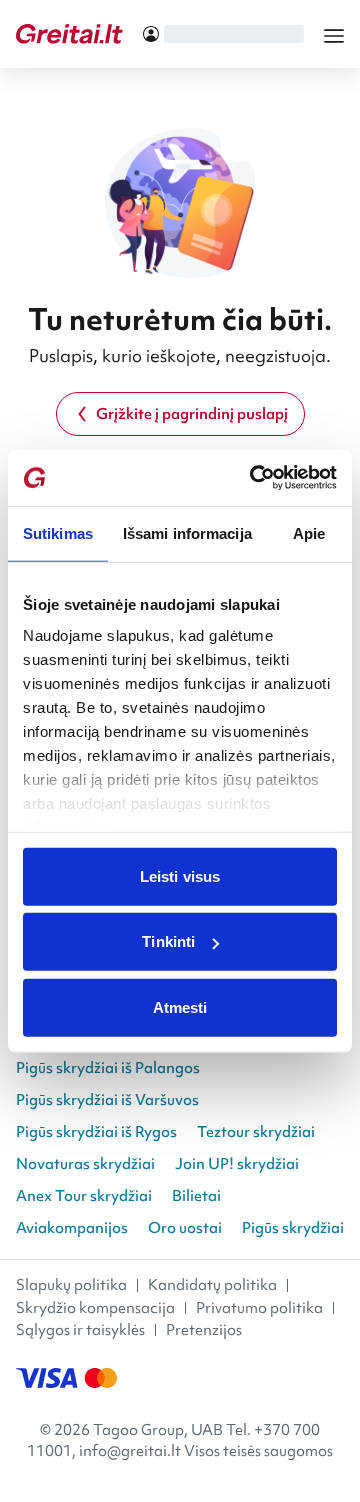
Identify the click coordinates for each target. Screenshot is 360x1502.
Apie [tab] (309, 532)
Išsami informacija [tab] (187, 532)
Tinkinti (168, 941)
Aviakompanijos (72, 1228)
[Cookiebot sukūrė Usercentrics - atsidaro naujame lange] (254, 478)
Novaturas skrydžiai (85, 1164)
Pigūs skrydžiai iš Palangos (108, 1068)
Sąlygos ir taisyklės (80, 1330)
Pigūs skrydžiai (293, 1228)
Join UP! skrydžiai (237, 1164)
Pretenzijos (204, 1330)
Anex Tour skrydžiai (84, 1196)
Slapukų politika (71, 1285)
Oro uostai (185, 1228)
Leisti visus (180, 875)
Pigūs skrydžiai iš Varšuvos (107, 1100)
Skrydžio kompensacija (95, 1308)
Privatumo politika (259, 1308)
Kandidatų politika (212, 1285)
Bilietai (196, 1196)
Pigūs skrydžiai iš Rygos (96, 1132)
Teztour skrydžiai (256, 1132)
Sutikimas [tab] (58, 532)
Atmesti (180, 1006)
